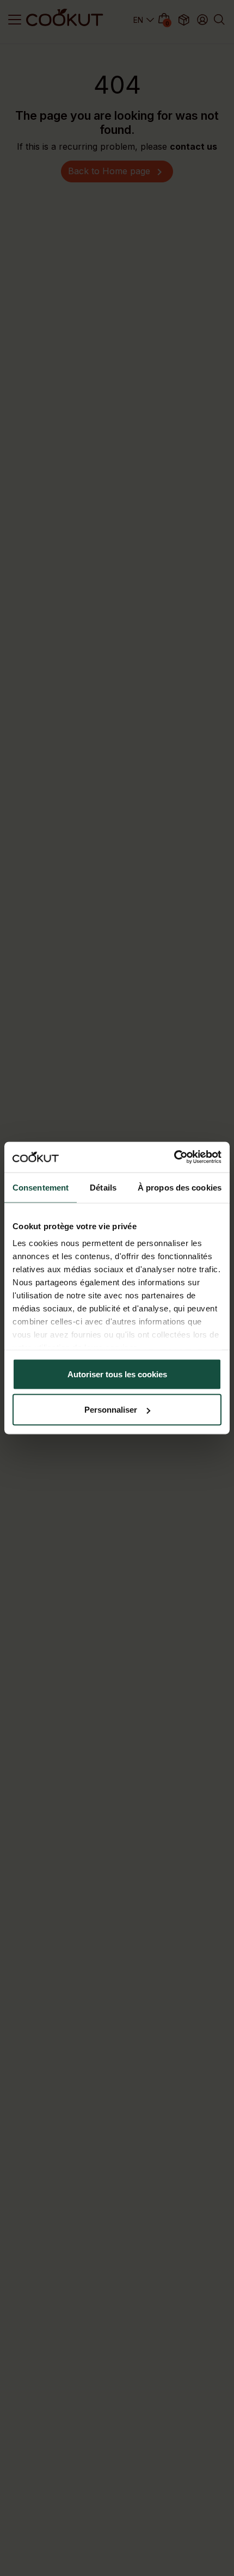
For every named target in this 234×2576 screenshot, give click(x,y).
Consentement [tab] (41, 1187)
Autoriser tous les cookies (117, 1374)
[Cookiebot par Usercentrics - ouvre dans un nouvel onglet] (174, 1157)
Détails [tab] (103, 1187)
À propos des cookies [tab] (180, 1187)
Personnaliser (111, 1410)
